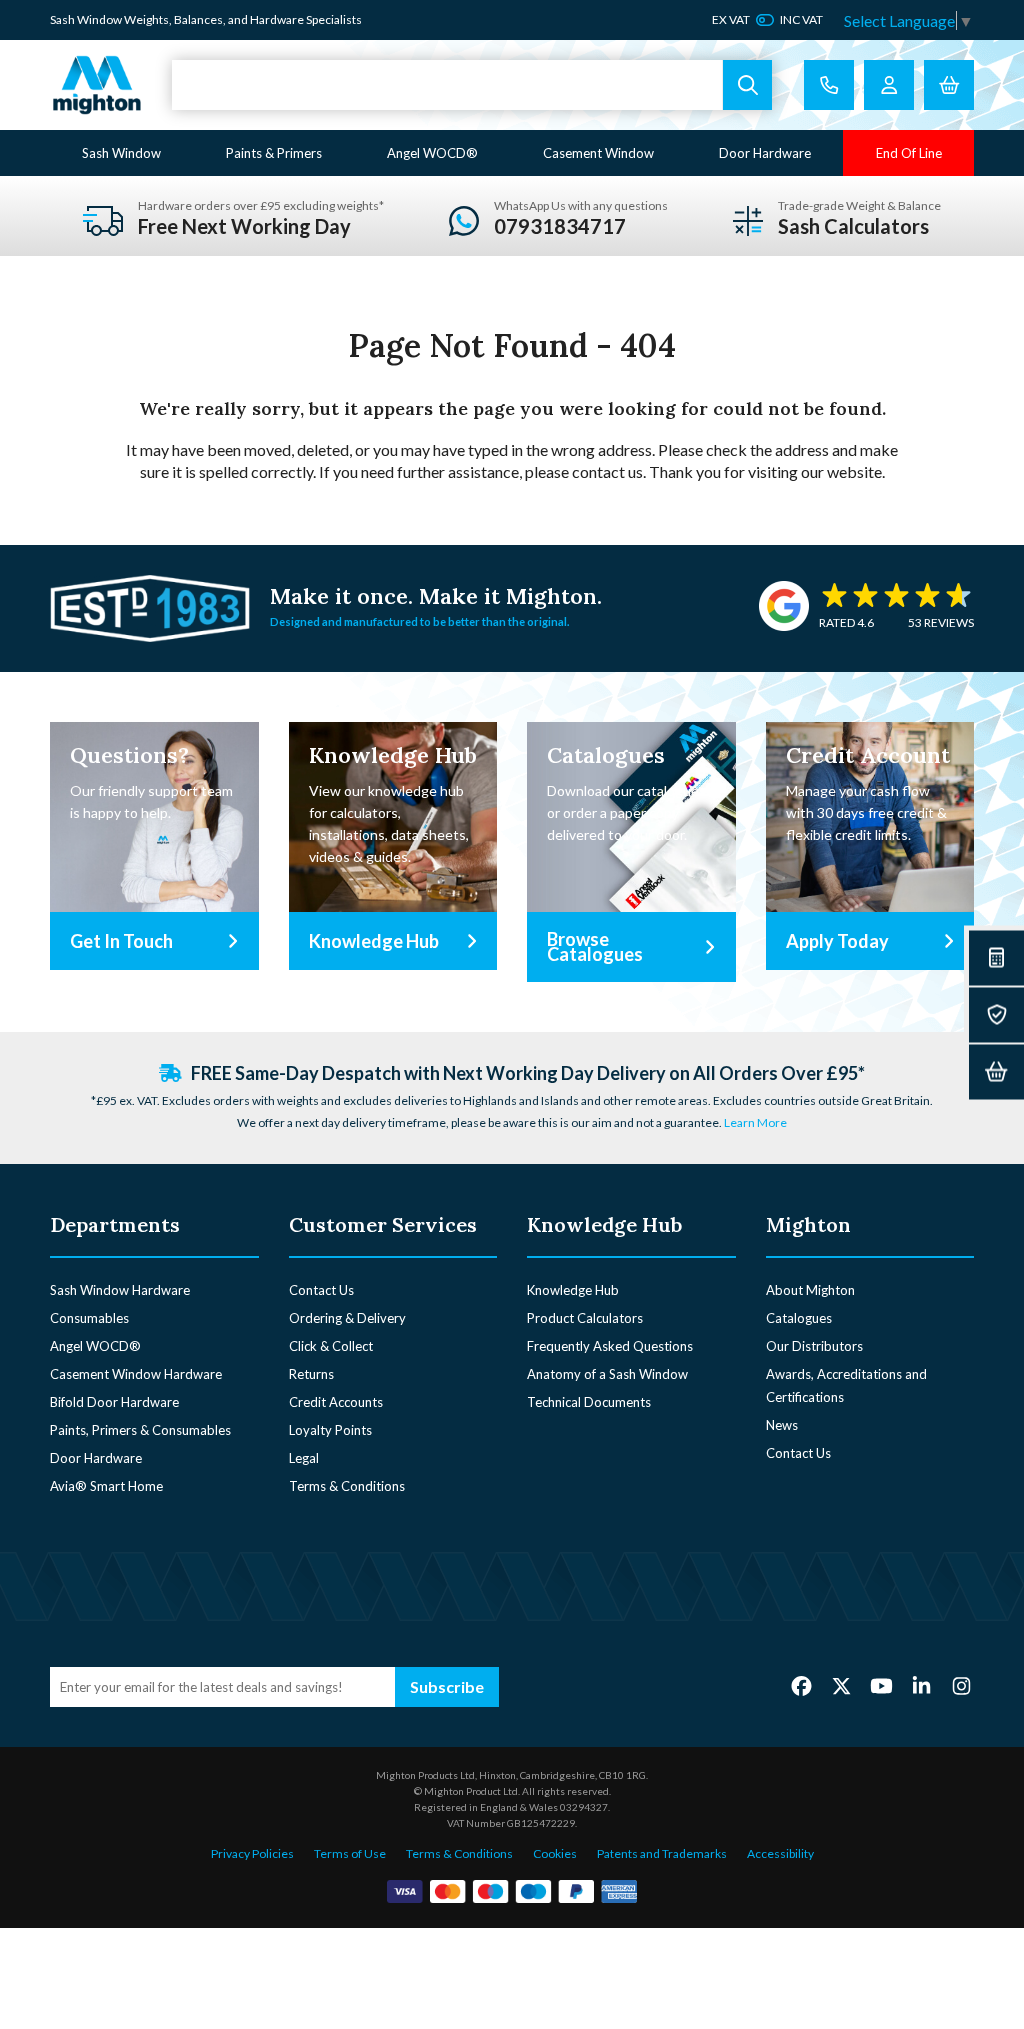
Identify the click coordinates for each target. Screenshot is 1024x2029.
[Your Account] (889, 85)
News (782, 1425)
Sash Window (121, 153)
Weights (146, 19)
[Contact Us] (829, 85)
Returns (311, 1374)
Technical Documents (589, 1402)
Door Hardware (765, 153)
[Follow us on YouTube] (881, 1686)
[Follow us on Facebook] (801, 1686)
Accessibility (780, 1853)
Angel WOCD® (432, 153)
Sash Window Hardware (120, 1290)
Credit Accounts (336, 1402)
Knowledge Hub (573, 1290)
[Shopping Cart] (949, 85)
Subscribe (447, 1686)
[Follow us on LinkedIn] (921, 1686)
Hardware (277, 19)
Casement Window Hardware (136, 1374)
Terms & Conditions (347, 1486)
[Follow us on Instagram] (961, 1686)
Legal (304, 1458)
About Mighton (810, 1290)
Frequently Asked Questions (610, 1346)
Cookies (555, 1853)
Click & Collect (331, 1346)
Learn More (755, 1122)
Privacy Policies (252, 1853)
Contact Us (321, 1290)
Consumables (89, 1318)
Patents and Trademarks (662, 1853)
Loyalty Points (330, 1430)
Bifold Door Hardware (114, 1402)
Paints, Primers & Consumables (140, 1430)
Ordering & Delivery (347, 1318)
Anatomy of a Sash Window (607, 1374)
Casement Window (598, 153)
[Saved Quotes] (996, 1014)
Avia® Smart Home (106, 1486)
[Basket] (996, 1071)
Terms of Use (350, 1853)
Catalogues (799, 1318)
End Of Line (909, 153)
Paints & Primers (274, 153)
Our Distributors (814, 1346)
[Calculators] (996, 957)
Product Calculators (585, 1318)
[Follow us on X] (841, 1686)
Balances (198, 19)
